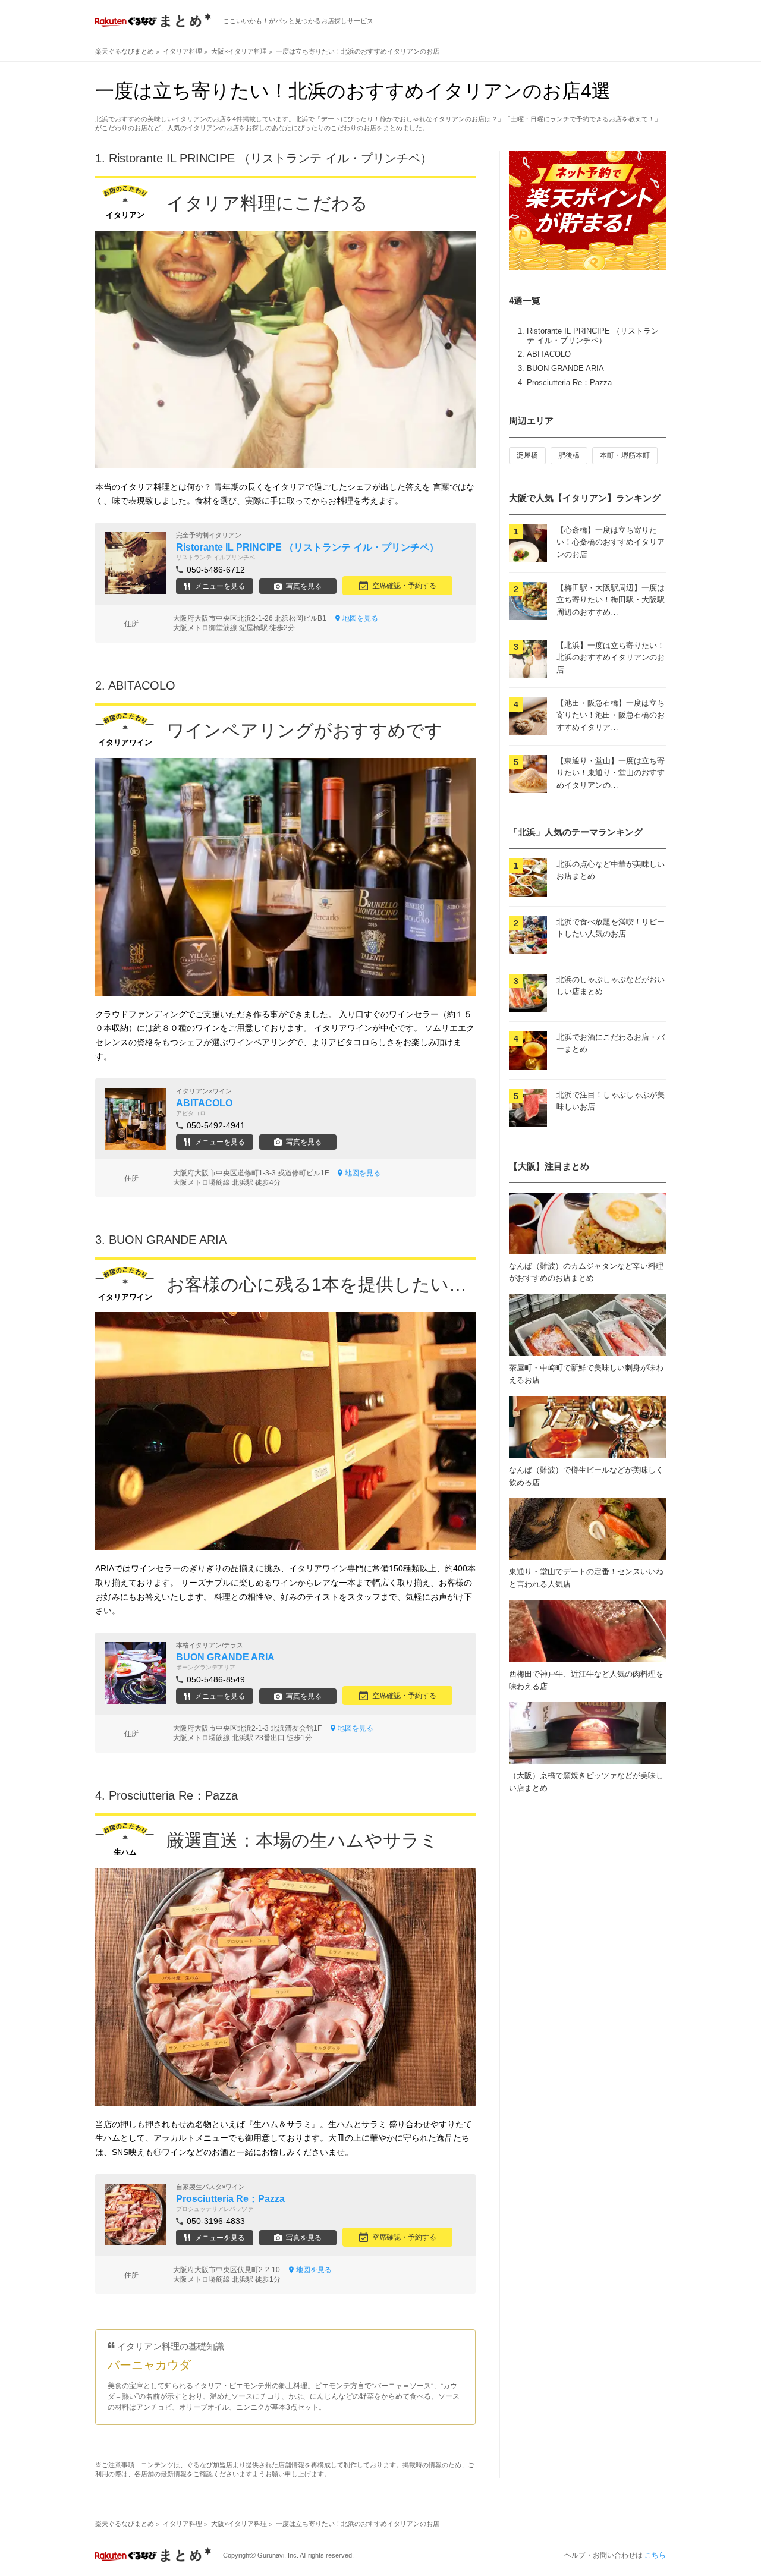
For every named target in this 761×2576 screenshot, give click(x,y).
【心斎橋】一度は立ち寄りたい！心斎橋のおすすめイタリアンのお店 (611, 542)
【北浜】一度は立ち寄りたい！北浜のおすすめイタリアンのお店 (611, 658)
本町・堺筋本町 (625, 455)
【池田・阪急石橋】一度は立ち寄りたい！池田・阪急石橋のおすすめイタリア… (611, 715)
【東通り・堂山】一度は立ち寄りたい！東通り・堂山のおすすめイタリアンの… (611, 773)
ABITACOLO (549, 354)
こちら (655, 2555)
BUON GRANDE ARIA (565, 368)
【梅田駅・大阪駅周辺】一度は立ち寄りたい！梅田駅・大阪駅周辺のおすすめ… (611, 600)
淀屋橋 (527, 455)
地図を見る (360, 618)
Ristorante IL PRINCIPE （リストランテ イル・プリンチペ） (593, 336)
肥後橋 (569, 455)
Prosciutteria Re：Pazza (569, 383)
